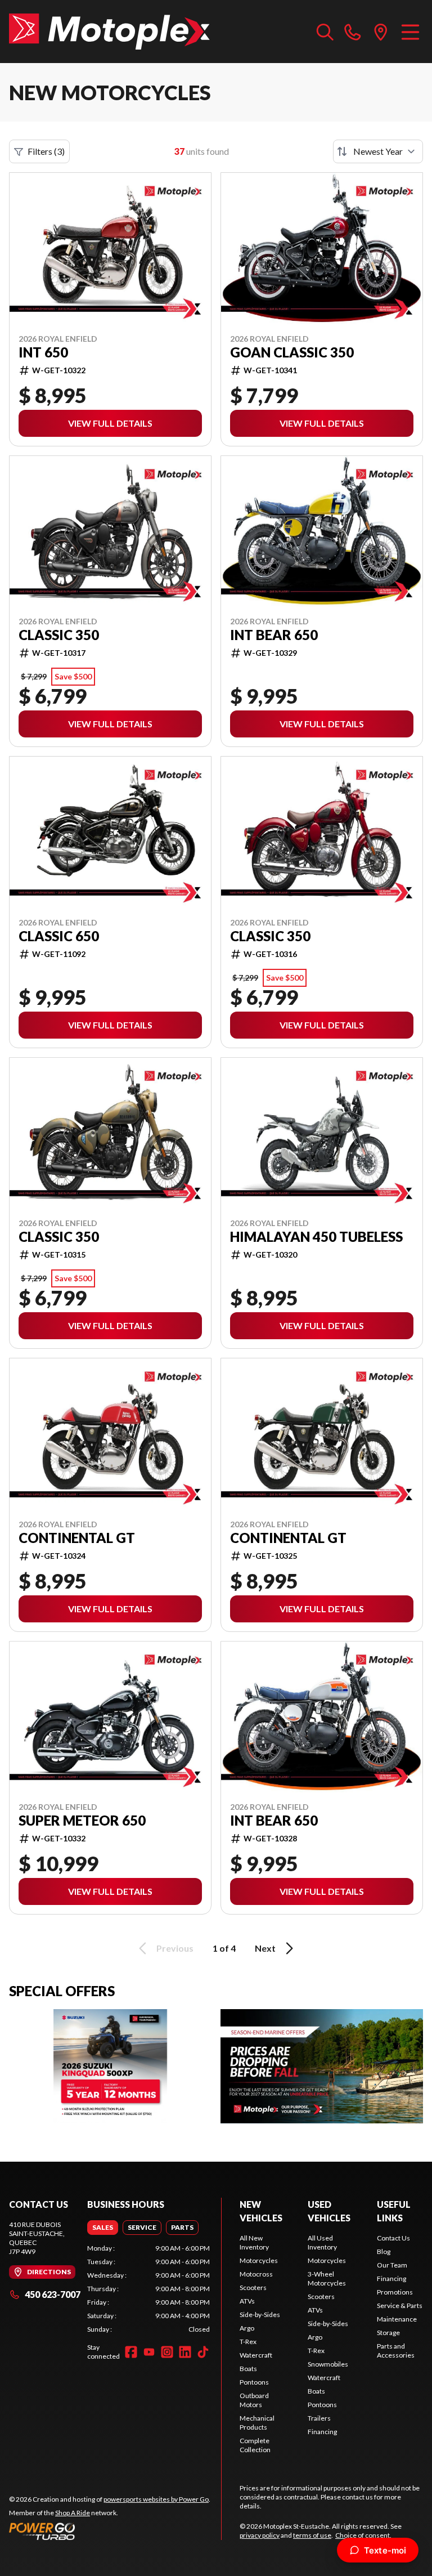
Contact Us (393, 2238)
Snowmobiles (328, 2364)
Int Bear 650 (274, 635)
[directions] (381, 32)
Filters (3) (46, 151)
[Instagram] (167, 2352)
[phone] (353, 32)
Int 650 (43, 352)
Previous (175, 1948)
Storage (388, 2333)
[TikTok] (203, 2352)
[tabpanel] (148, 2289)
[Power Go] (110, 2531)
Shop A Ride (73, 2513)
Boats (248, 2369)
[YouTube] (149, 2352)
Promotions (395, 2292)
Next (265, 1948)
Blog (384, 2251)
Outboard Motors (254, 2400)
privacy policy (260, 2535)
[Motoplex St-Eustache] (109, 32)
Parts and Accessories (396, 2351)
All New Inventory (254, 2242)
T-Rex (248, 2342)
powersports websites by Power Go (156, 2499)
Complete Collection (255, 2445)
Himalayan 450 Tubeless (316, 1237)
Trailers (319, 2418)
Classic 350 (59, 635)
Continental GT (77, 1538)
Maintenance (397, 2319)
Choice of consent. (363, 2535)
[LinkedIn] (185, 2352)
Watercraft (256, 2355)
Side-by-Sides (260, 2315)
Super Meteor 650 (82, 1821)
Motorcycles (259, 2260)
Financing (322, 2432)
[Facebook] (131, 2352)
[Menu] (410, 32)
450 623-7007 (53, 2294)
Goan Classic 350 (292, 352)
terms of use (312, 2535)
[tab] (103, 2228)
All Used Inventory (322, 2242)
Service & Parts (400, 2306)
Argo (247, 2328)
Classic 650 (59, 936)
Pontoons (254, 2382)
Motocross (256, 2274)
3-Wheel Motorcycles (327, 2278)
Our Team (392, 2265)
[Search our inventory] (325, 32)
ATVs (247, 2301)
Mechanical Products (257, 2423)
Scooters (253, 2287)
